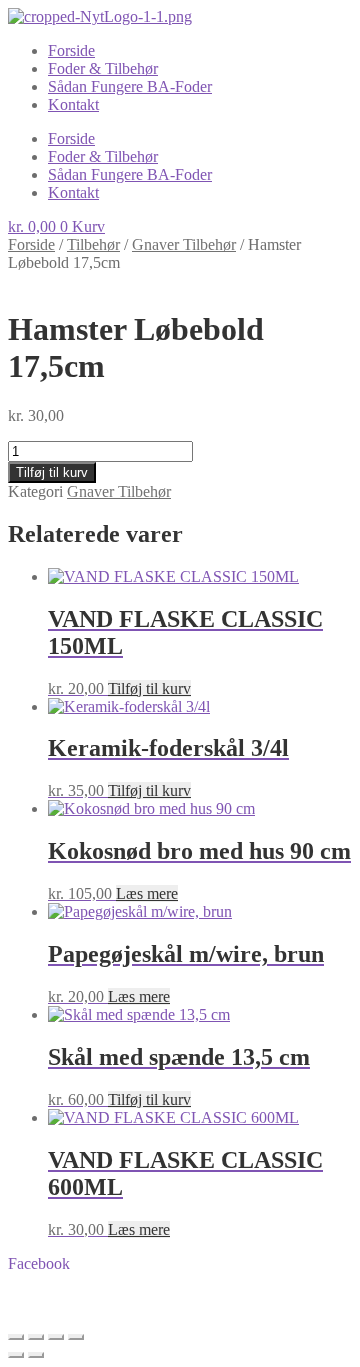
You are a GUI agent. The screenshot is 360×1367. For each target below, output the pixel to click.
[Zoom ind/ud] (16, 1337)
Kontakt (73, 104)
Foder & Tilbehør (103, 68)
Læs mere (147, 893)
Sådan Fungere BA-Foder (130, 86)
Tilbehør (93, 244)
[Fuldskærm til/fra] (36, 1337)
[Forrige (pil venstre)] (16, 1355)
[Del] (56, 1337)
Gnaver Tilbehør (184, 244)
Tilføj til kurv (52, 472)
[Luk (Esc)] (76, 1337)
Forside (71, 50)
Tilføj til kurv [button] (149, 688)
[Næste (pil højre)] (36, 1355)
